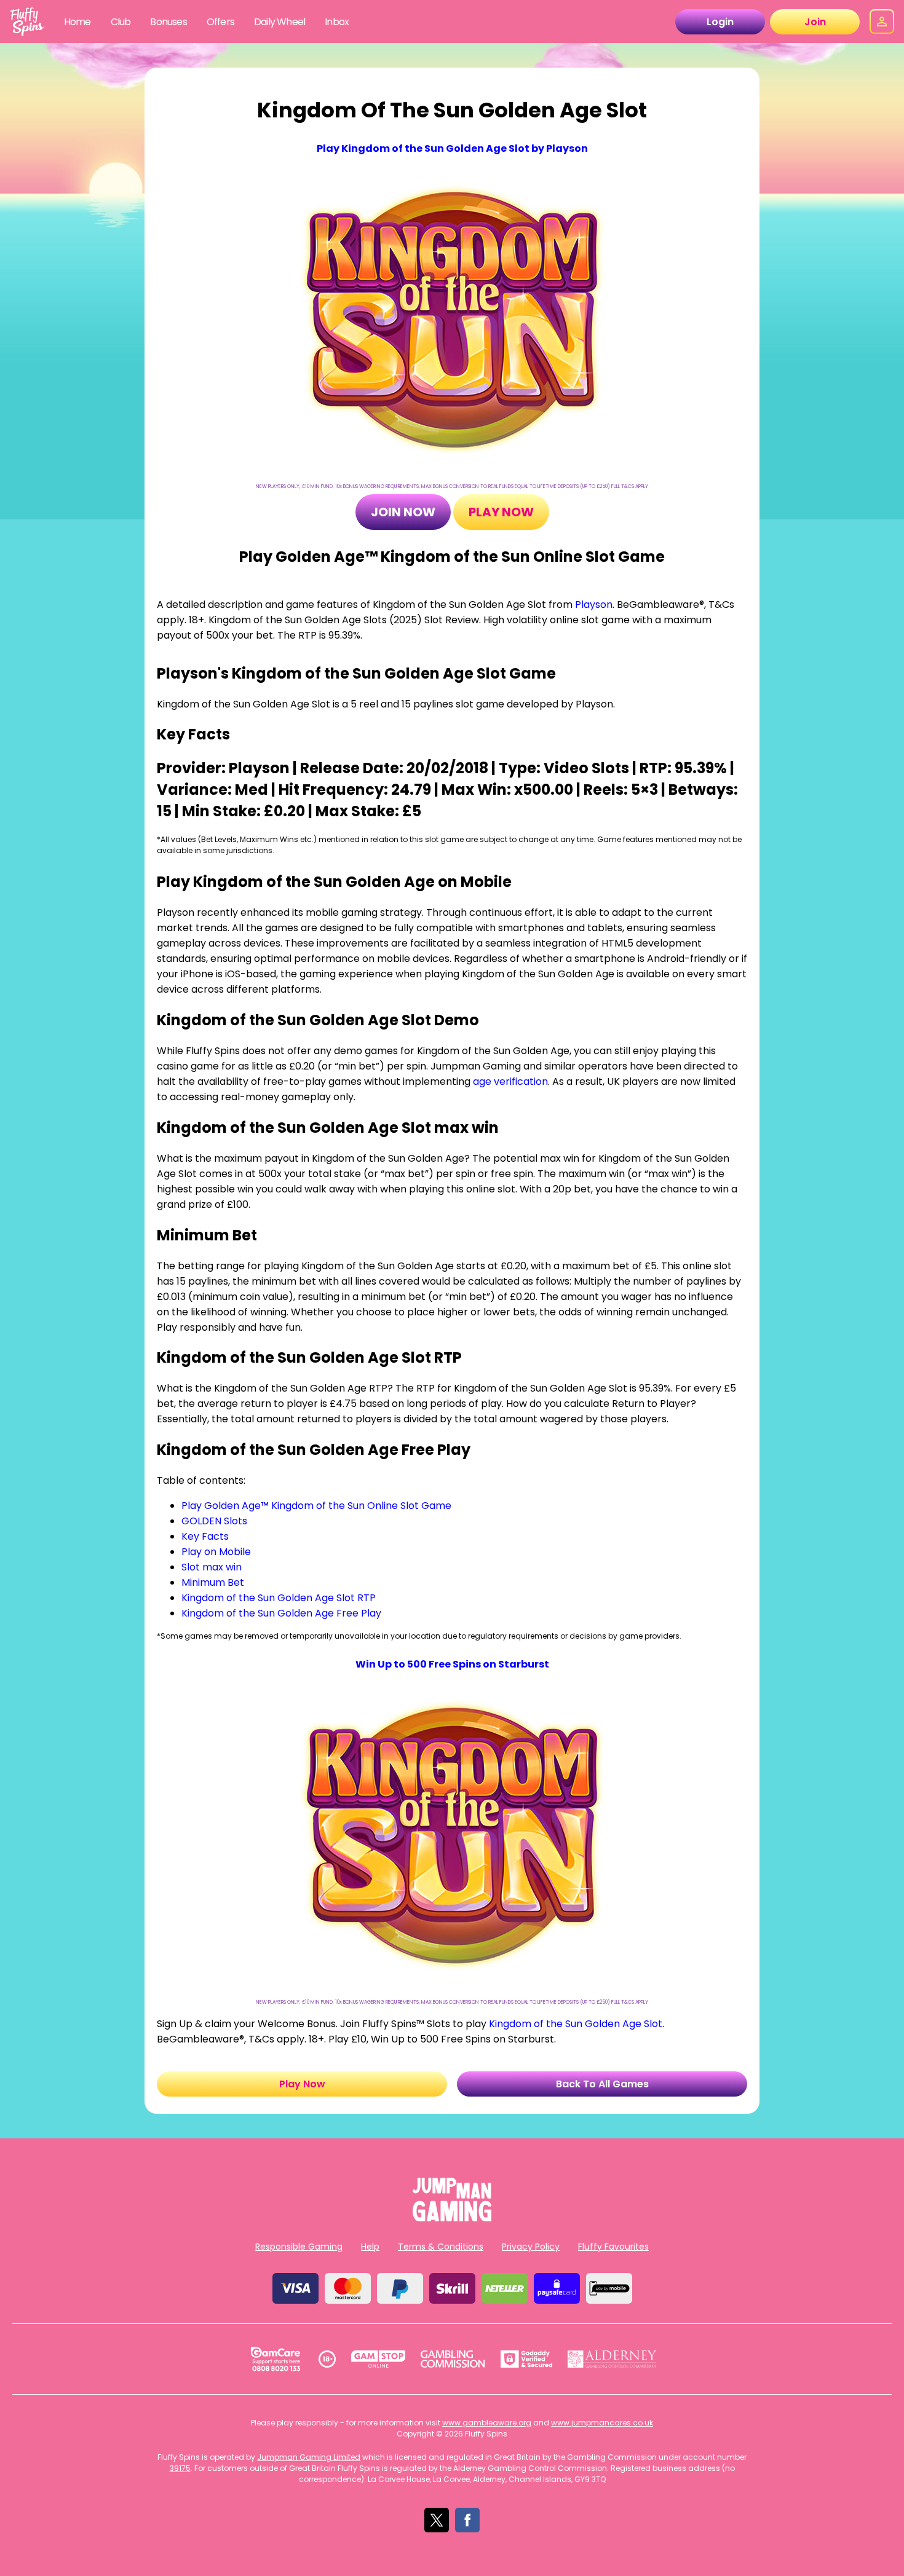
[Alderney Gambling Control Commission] (612, 2359)
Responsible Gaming (299, 2247)
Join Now (403, 512)
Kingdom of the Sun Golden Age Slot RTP (279, 1598)
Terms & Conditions (441, 2247)
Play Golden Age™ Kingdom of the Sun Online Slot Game (316, 1506)
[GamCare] (276, 2359)
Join (815, 22)
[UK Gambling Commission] (453, 2359)
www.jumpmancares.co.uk (602, 2423)
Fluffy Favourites (613, 2247)
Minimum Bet (213, 1582)
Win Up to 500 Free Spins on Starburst (452, 1664)
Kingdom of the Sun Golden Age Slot (576, 2024)
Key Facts (205, 1536)
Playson (594, 605)
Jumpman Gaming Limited (309, 2457)
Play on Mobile (216, 1552)
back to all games (602, 2084)
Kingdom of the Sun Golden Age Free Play (281, 1613)
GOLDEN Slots (214, 1521)
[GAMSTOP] (379, 2359)
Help (370, 2247)
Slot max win (212, 1567)
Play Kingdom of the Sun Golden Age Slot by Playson (452, 148)
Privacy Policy (531, 2247)
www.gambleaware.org (487, 2423)
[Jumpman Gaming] (452, 2218)
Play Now (501, 512)
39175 (180, 2468)
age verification (510, 1081)
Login (720, 22)
